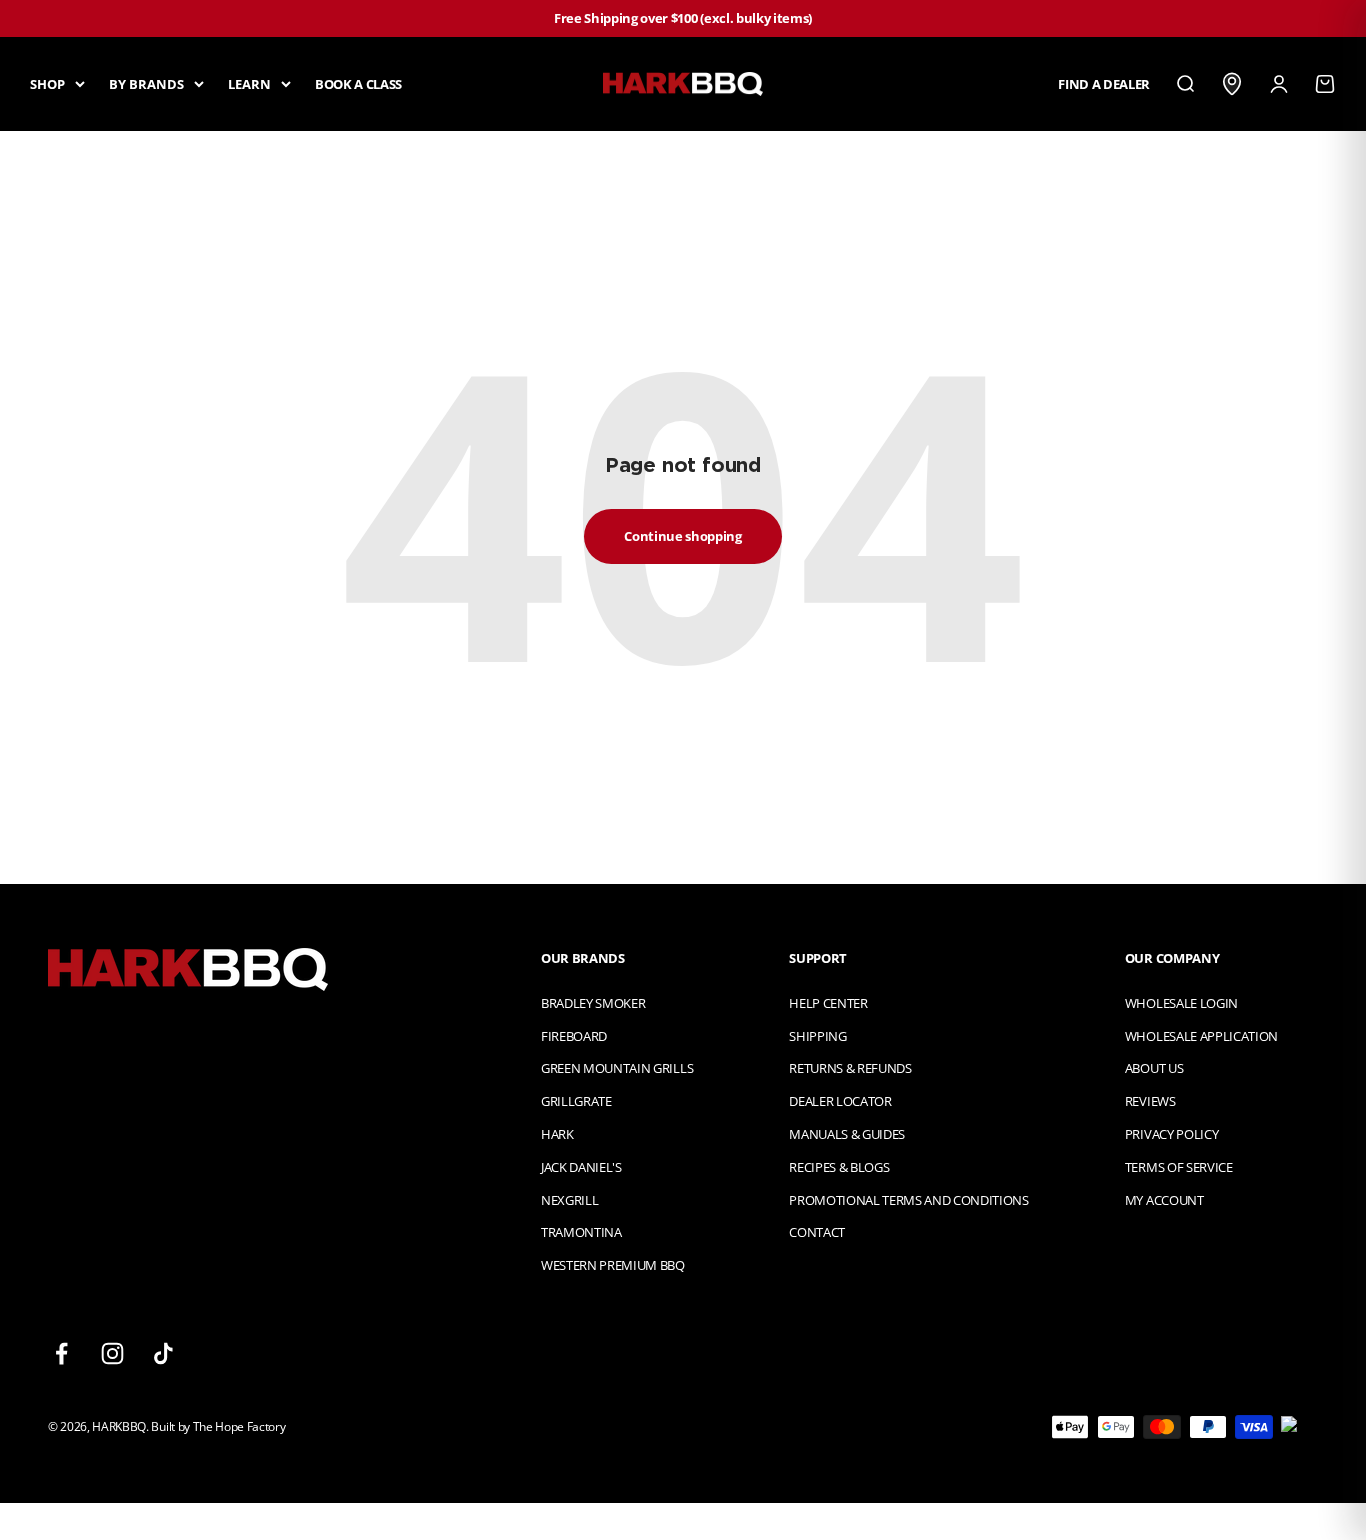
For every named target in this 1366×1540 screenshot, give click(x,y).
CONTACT (817, 1232)
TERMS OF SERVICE (1179, 1167)
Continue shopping (682, 536)
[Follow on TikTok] (163, 1353)
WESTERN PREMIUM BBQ (613, 1265)
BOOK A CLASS (358, 83)
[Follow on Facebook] (61, 1353)
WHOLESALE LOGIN (1181, 1003)
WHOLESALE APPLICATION (1201, 1036)
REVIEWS (1150, 1101)
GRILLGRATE (576, 1101)
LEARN (249, 83)
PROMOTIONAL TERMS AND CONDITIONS (909, 1200)
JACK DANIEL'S (581, 1167)
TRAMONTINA (581, 1232)
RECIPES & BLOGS (839, 1167)
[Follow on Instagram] (112, 1353)
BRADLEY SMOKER (593, 1003)
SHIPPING (817, 1036)
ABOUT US (1154, 1068)
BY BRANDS (146, 83)
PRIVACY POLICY (1171, 1134)
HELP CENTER (828, 1003)
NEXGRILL (569, 1200)
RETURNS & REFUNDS (850, 1068)
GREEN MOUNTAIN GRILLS (617, 1068)
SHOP (47, 83)
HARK (557, 1134)
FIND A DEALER (1104, 83)
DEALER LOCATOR (840, 1101)
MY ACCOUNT (1164, 1200)
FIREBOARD (574, 1036)
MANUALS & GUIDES (847, 1134)
